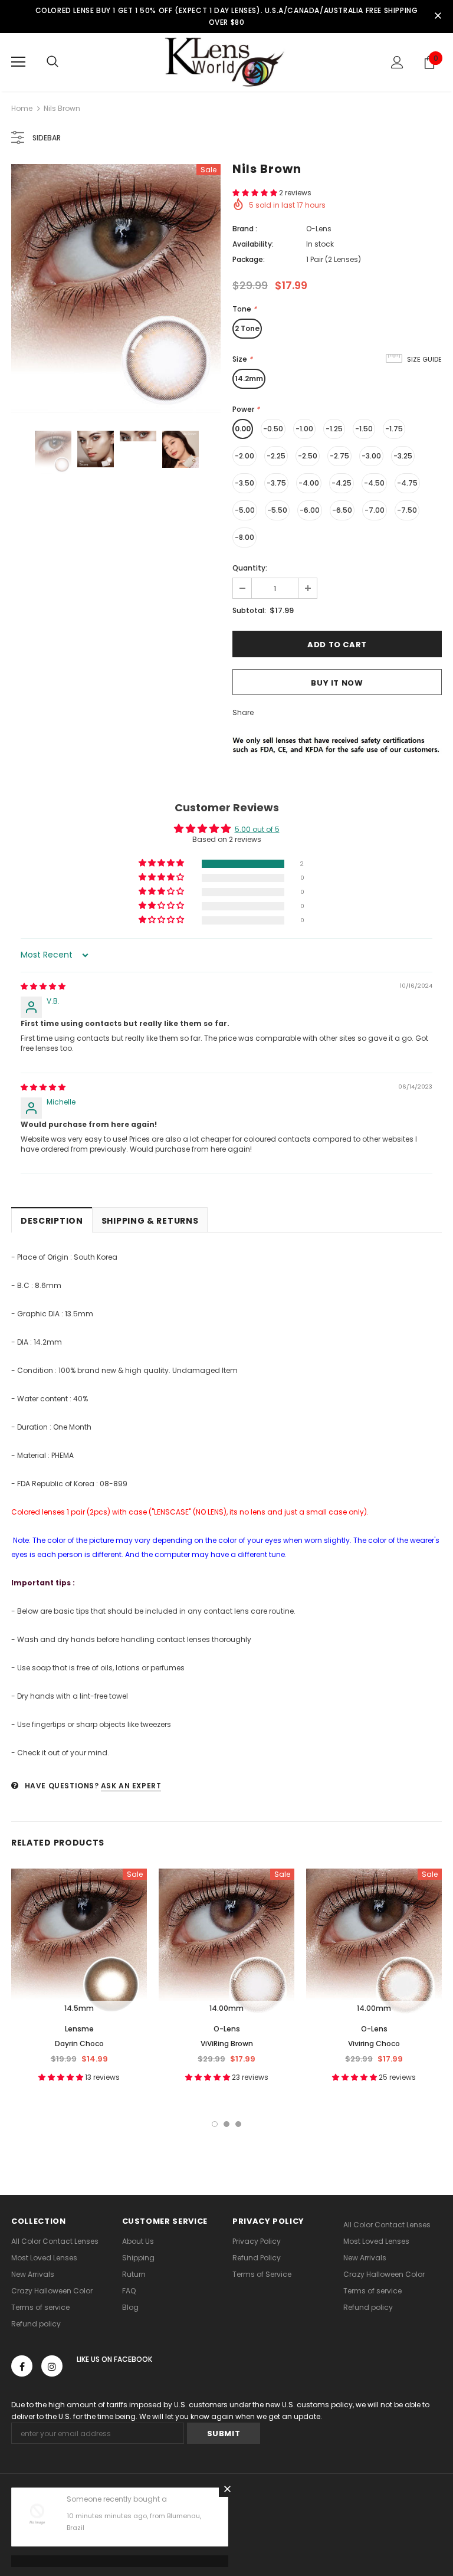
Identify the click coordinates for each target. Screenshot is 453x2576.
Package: (249, 259)
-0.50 (273, 429)
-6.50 (342, 510)
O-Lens (319, 229)
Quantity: (250, 568)
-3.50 (244, 483)
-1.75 (394, 429)
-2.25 (276, 456)
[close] (438, 17)
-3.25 (403, 456)
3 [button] (238, 2124)
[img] (43, 986)
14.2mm (249, 378)
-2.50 (308, 456)
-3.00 (371, 456)
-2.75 (339, 456)
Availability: (253, 244)
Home (22, 108)
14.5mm (79, 2008)
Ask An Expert (131, 1786)
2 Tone (247, 328)
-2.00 (244, 456)
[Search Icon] (52, 62)
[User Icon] (397, 62)
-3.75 (276, 483)
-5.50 (277, 510)
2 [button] (226, 2124)
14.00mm (226, 2008)
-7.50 (407, 510)
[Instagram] (52, 2366)
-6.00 (310, 510)
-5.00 (245, 510)
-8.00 (244, 537)
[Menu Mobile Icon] (18, 62)
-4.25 (342, 483)
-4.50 (374, 483)
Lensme (79, 2029)
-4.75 (407, 483)
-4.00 (309, 483)
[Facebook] (22, 2366)
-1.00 (304, 429)
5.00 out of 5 (257, 829)
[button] (256, 193)
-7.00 (375, 510)
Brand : (245, 229)
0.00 (243, 429)
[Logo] (226, 62)
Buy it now (337, 683)
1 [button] (215, 2124)
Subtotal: (249, 610)
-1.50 (364, 429)
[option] (116, 289)
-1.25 (334, 429)
